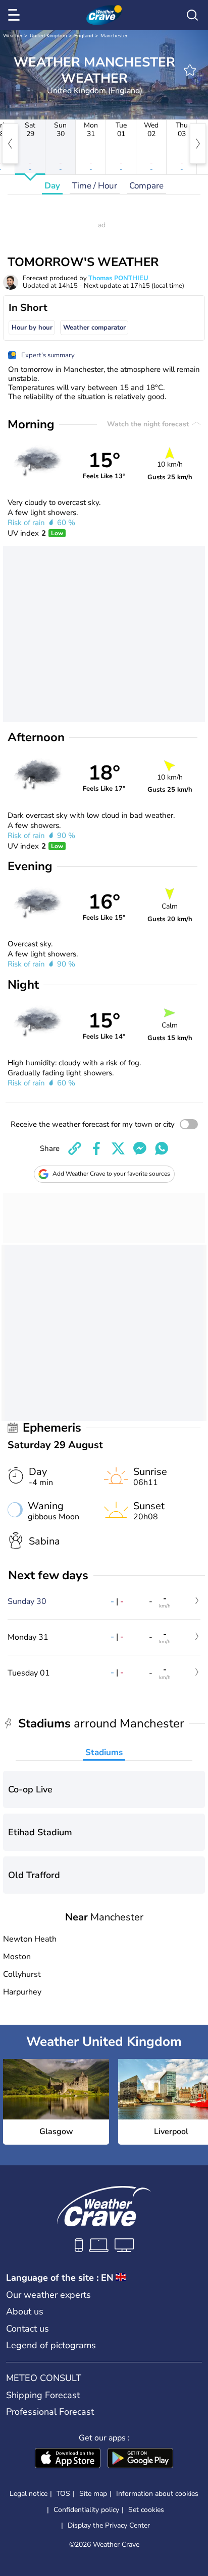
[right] (198, 144)
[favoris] (190, 70)
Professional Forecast (50, 2412)
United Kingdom (48, 36)
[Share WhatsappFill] (162, 1148)
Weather (13, 36)
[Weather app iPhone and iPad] (68, 2459)
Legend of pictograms (51, 2345)
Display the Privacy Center (109, 2526)
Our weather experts (48, 2295)
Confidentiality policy (86, 2510)
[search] (192, 15)
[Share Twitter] (118, 1148)
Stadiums (104, 1752)
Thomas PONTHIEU (118, 278)
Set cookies (146, 2510)
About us (25, 2311)
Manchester (114, 36)
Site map (93, 2494)
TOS (63, 2494)
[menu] (16, 15)
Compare (146, 186)
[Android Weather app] (140, 2459)
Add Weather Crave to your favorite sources (111, 1174)
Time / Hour (95, 186)
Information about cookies (157, 2494)
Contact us (28, 2329)
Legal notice (29, 2494)
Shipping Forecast (43, 2395)
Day (52, 186)
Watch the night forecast (149, 424)
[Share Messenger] (140, 1148)
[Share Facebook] (96, 1148)
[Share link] (75, 1148)
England (84, 36)
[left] (10, 144)
